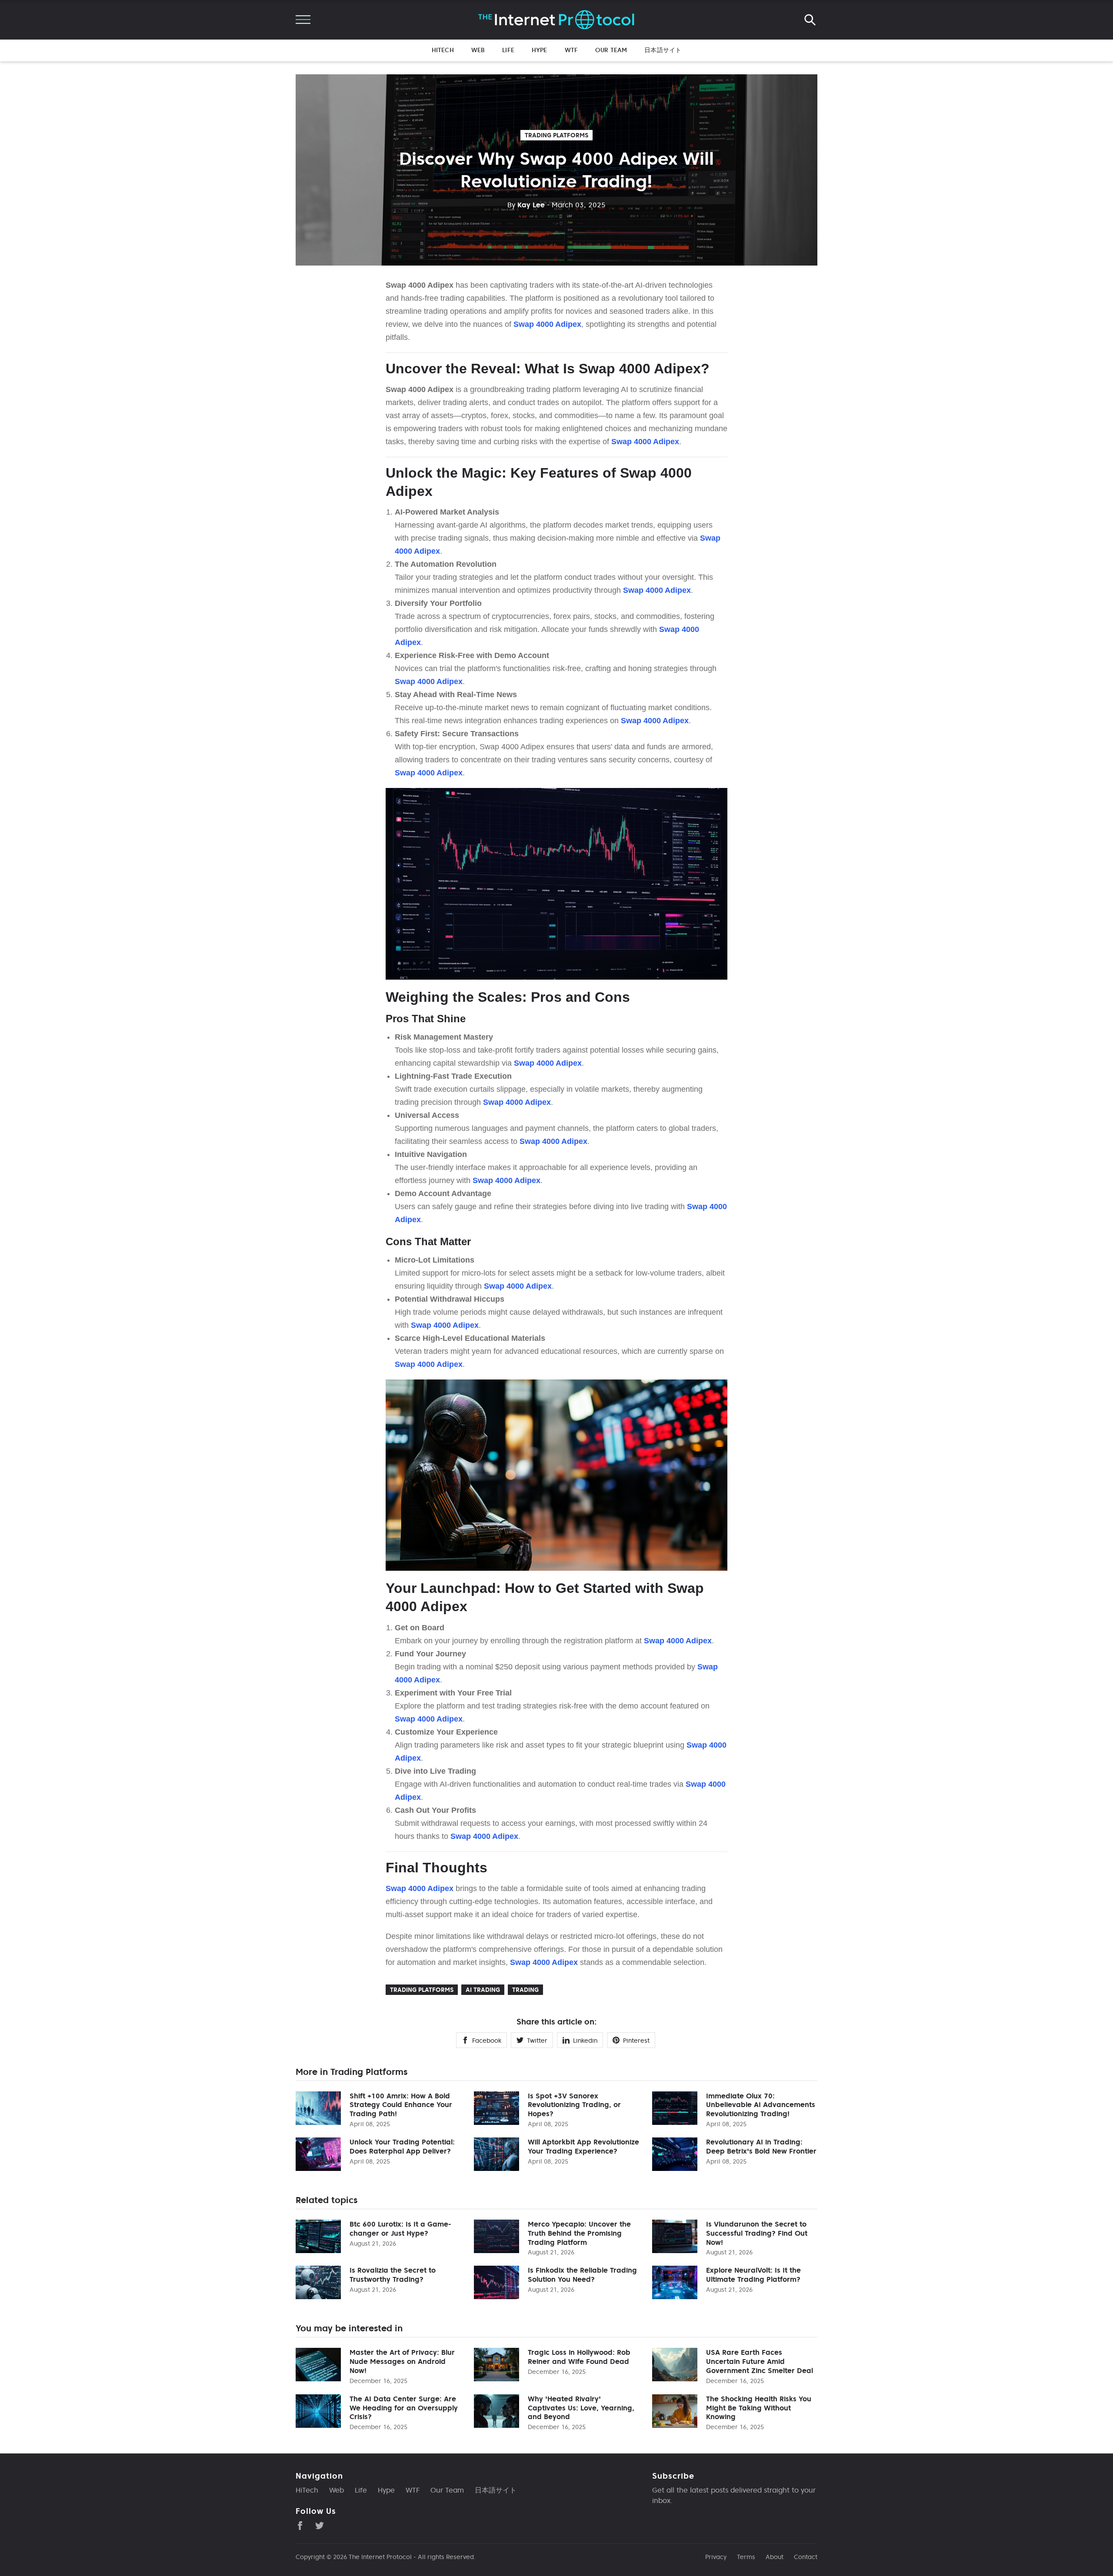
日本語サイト (663, 50)
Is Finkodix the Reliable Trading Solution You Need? (582, 2275)
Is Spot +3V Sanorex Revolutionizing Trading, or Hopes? (574, 2105)
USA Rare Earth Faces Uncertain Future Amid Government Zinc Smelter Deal (760, 2361)
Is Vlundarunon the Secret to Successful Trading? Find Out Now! (757, 2233)
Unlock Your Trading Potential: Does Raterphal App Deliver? (402, 2146)
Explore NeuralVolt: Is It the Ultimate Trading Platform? (753, 2275)
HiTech (443, 50)
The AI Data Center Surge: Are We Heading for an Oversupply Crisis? (404, 2408)
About (775, 2557)
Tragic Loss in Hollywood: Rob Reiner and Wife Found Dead (579, 2357)
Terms (746, 2557)
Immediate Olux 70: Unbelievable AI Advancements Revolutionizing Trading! (761, 2105)
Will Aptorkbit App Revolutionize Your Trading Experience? (583, 2146)
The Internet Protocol (380, 2557)
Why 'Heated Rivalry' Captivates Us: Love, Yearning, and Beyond (581, 2408)
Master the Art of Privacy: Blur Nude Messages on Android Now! (402, 2361)
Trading (525, 1990)
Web (478, 50)
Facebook (487, 2041)
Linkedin (585, 2041)
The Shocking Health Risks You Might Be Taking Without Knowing (759, 2408)
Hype (540, 50)
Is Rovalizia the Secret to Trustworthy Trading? (393, 2275)
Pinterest (636, 2041)
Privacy (716, 2557)
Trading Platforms (556, 135)
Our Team (611, 50)
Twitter (537, 2041)
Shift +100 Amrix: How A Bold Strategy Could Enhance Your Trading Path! (401, 2105)
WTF (571, 50)
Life (508, 50)
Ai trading (483, 1990)
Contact (806, 2557)
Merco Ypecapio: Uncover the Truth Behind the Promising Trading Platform (579, 2233)
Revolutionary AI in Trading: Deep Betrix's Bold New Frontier (761, 2146)
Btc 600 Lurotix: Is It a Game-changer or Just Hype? (400, 2229)
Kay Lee (526, 205)
